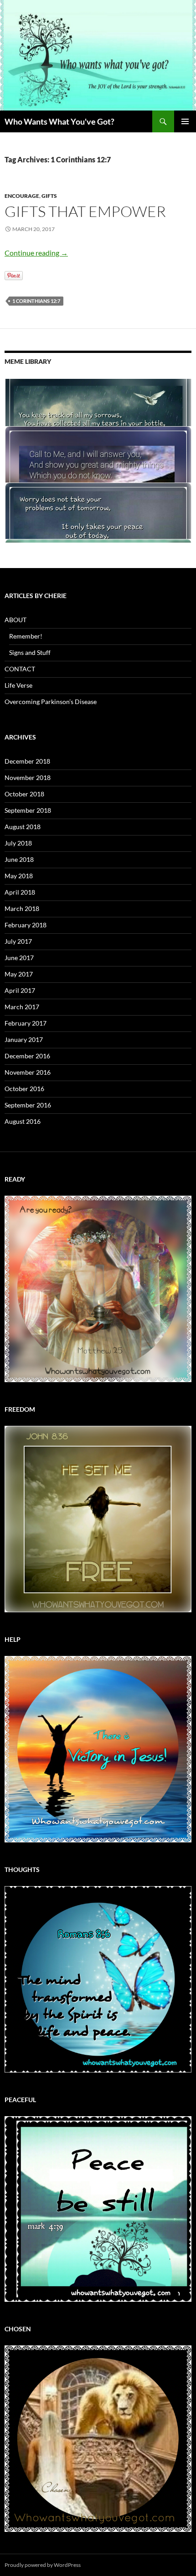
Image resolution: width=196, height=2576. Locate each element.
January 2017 (24, 1039)
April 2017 (20, 990)
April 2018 (20, 892)
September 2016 (28, 1105)
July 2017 (18, 941)
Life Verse (18, 685)
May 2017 (19, 974)
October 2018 (24, 794)
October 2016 (24, 1089)
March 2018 (22, 908)
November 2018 (28, 777)
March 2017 (22, 1007)
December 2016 (27, 1056)
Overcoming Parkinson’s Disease (51, 702)
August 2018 (23, 827)
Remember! (26, 636)
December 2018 (27, 761)
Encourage (22, 196)
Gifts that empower (85, 211)
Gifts (49, 196)
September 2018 (28, 810)
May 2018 (19, 876)
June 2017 (19, 958)
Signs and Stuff (30, 652)
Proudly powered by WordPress (43, 2565)
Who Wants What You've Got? (59, 121)
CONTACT (20, 669)
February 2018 (26, 925)
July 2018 (18, 843)
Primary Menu (185, 121)
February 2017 (26, 1023)
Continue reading (36, 253)
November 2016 (28, 1072)
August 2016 (23, 1121)
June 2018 (19, 859)
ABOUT (15, 620)
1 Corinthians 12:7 (36, 301)
